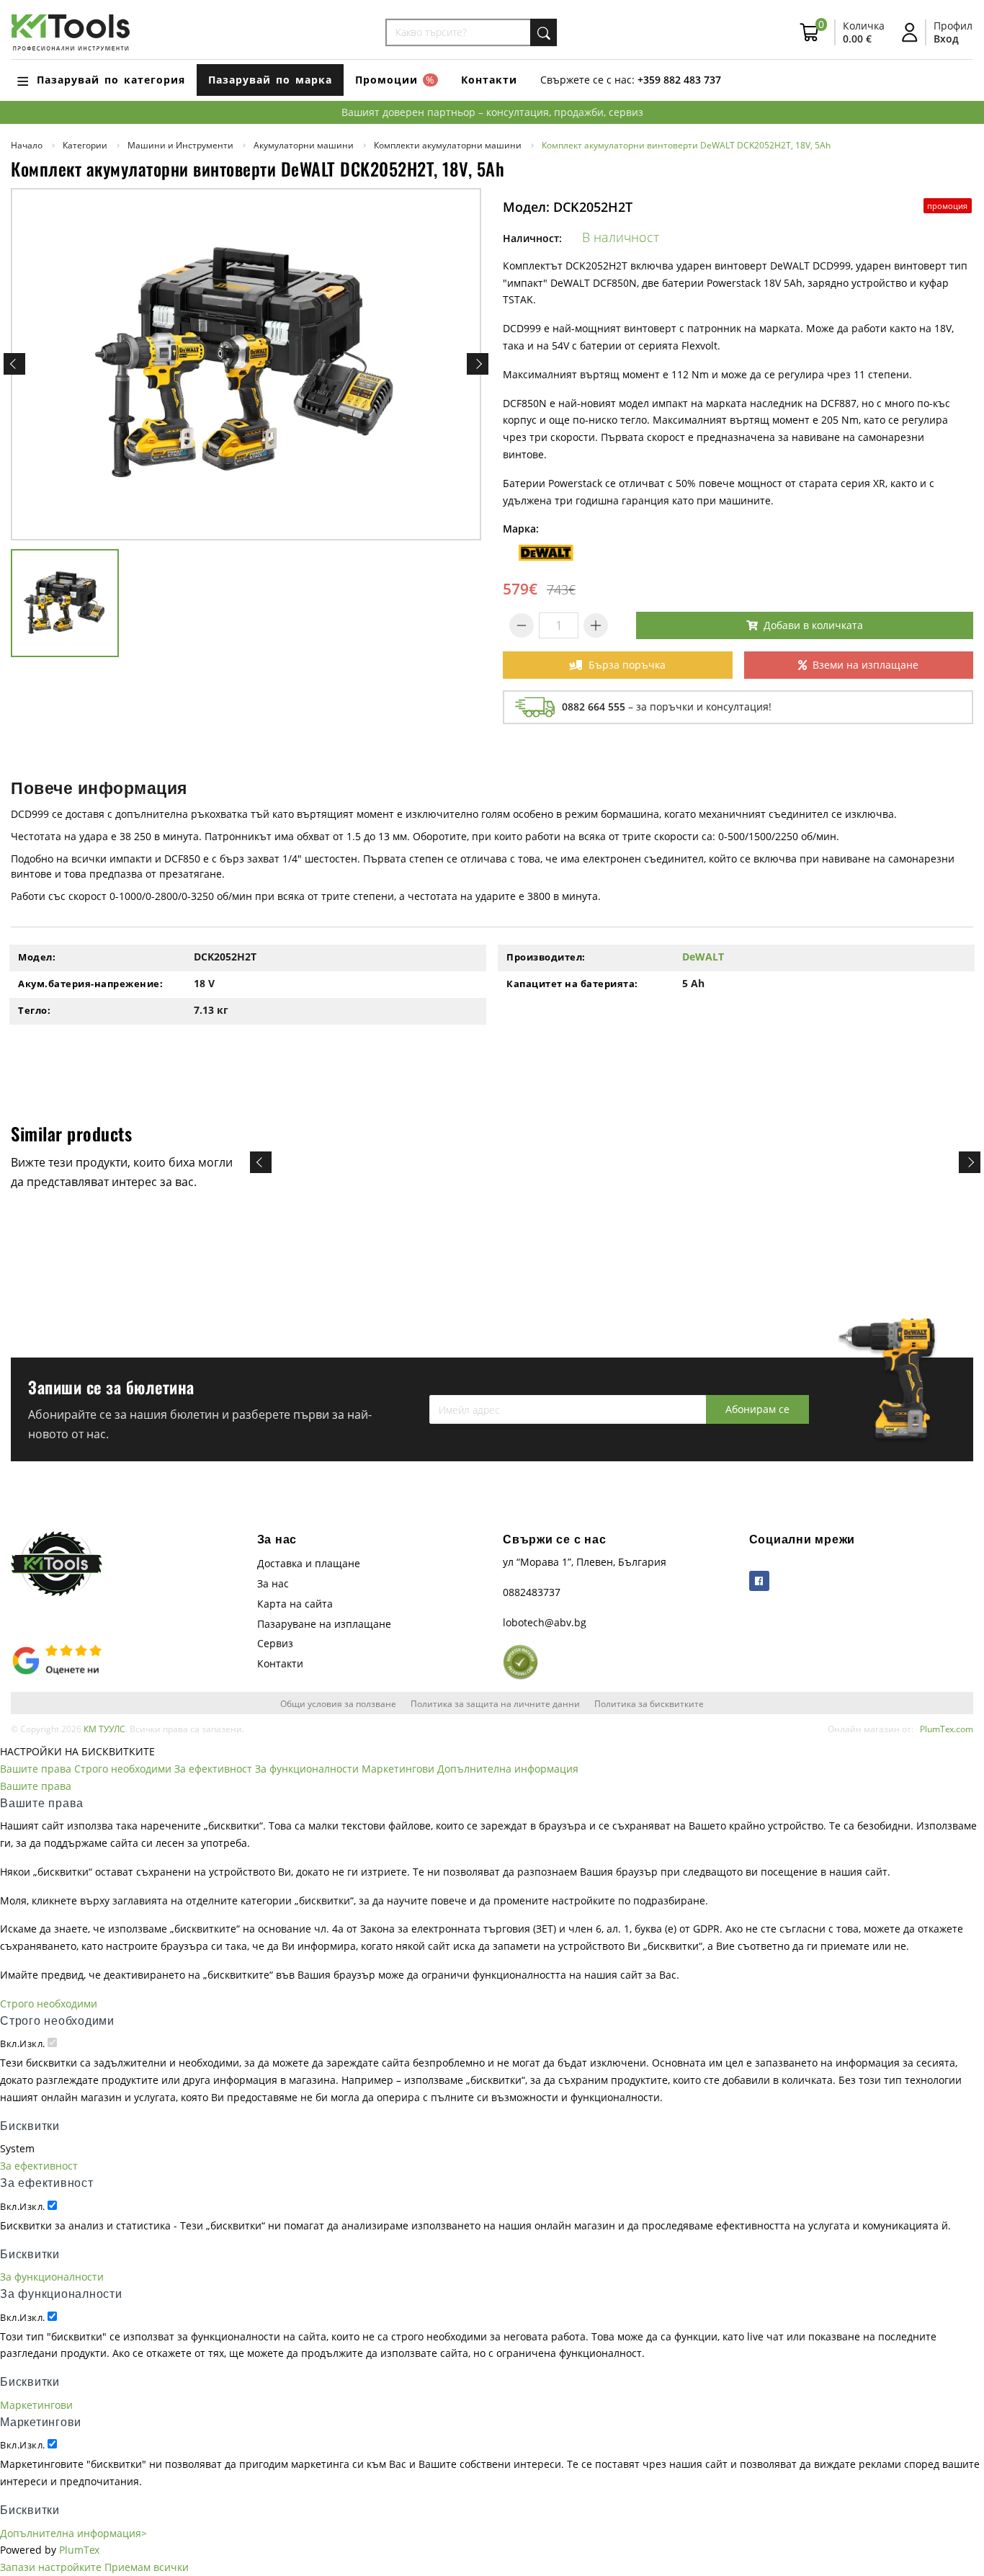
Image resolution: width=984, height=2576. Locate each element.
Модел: (37, 957)
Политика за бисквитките (649, 1703)
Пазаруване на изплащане (324, 1624)
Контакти (489, 80)
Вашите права (36, 1769)
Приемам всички (147, 2567)
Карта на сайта (295, 1604)
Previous (14, 364)
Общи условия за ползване (338, 1703)
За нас (273, 1583)
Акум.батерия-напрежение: (90, 984)
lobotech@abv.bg (545, 1622)
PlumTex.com (947, 1729)
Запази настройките (51, 2567)
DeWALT (703, 957)
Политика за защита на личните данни (495, 1703)
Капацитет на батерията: (572, 984)
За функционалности (307, 1769)
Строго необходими (123, 1769)
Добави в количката (813, 625)
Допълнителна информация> (73, 2533)
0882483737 (532, 1592)
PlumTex (79, 2550)
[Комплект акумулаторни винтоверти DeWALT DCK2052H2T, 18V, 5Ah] (246, 365)
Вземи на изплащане (866, 665)
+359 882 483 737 (679, 80)
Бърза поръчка (627, 665)
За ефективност (213, 1769)
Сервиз (275, 1643)
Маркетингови (398, 1769)
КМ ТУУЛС (104, 1729)
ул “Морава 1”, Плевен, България (585, 1562)
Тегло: (34, 1010)
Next (478, 364)
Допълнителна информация (508, 1769)
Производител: (546, 957)
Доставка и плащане (309, 1563)
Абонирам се (757, 1409)
